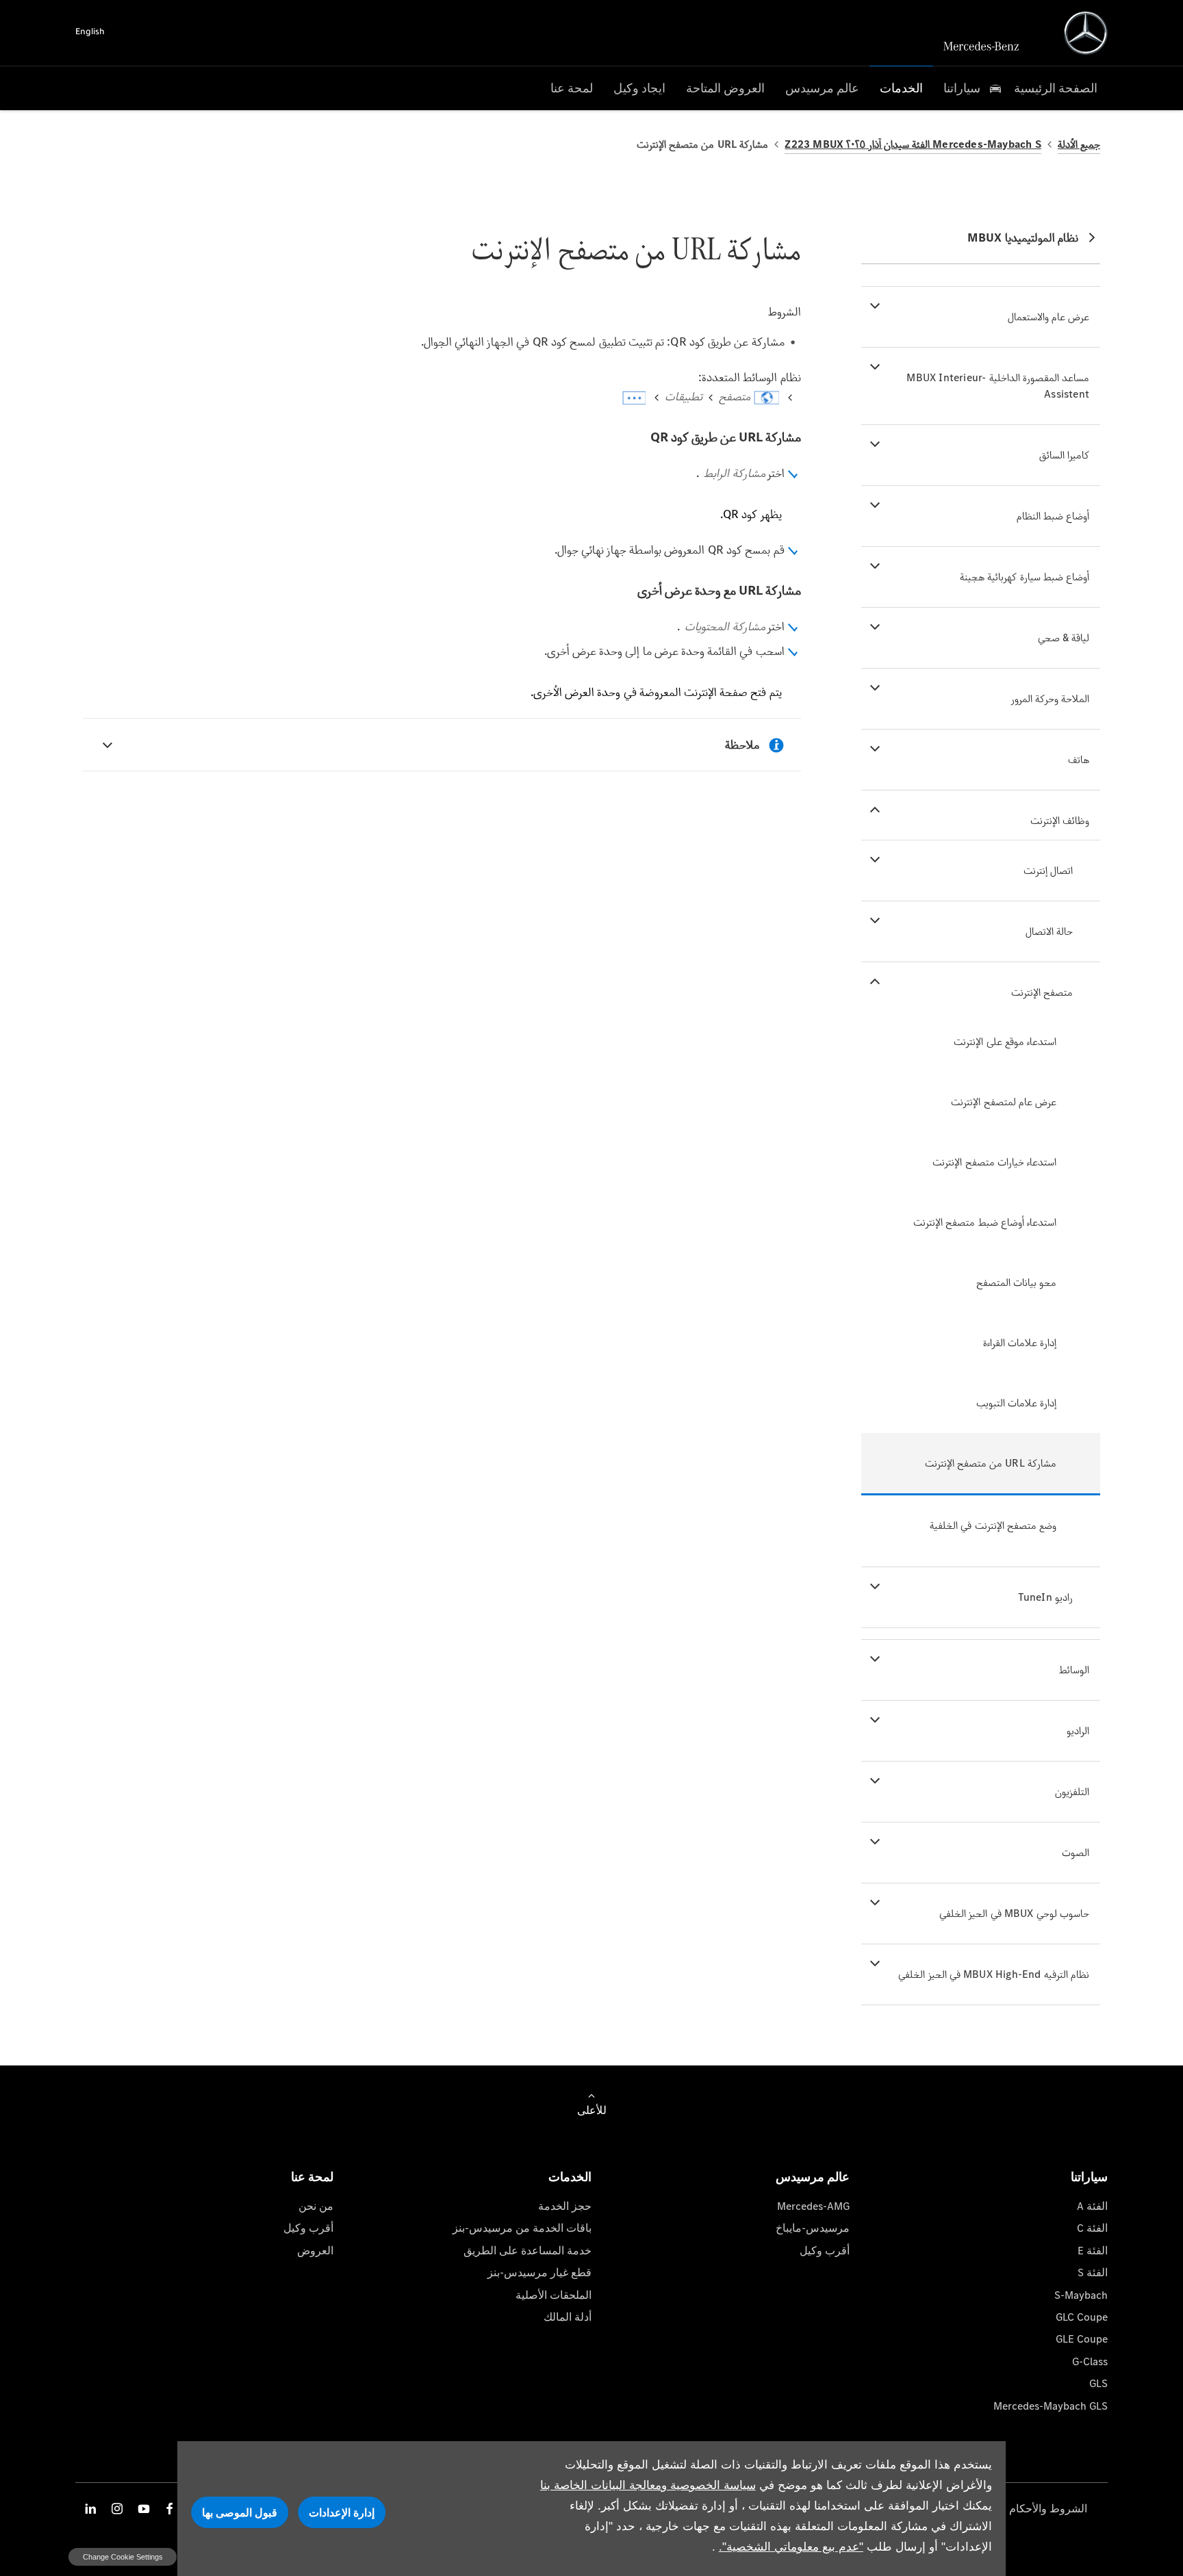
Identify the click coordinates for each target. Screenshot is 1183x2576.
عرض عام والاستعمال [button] (1048, 317)
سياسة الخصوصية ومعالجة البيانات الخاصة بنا (648, 2485)
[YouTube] (144, 2509)
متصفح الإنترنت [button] (1042, 992)
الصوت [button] (1076, 1852)
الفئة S (1093, 2272)
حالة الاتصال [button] (1049, 931)
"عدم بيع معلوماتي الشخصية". (791, 2547)
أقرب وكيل (825, 2251)
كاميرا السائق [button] (1064, 455)
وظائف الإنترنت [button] (1060, 820)
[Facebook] (170, 2509)
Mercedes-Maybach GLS (1051, 2406)
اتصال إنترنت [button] (1048, 870)
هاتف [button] (1079, 759)
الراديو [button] (1078, 1730)
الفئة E (1093, 2251)
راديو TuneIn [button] (1045, 1597)
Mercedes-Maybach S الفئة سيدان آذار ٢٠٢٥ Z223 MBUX (913, 144)
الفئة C (1092, 2228)
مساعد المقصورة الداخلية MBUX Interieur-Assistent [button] (998, 386)
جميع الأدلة (1079, 144)
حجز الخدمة (565, 2206)
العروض (315, 2251)
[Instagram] (117, 2509)
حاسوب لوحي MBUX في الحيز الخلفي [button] (1014, 1913)
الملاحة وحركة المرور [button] (1050, 698)
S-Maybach (1081, 2295)
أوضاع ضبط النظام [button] (1053, 516)
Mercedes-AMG (813, 2206)
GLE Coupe (1082, 2339)
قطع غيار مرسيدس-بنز (539, 2272)
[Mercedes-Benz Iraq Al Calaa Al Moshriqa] (1086, 33)
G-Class (1090, 2361)
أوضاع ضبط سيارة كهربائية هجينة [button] (1025, 577)
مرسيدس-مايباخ (813, 2228)
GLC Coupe (1082, 2317)
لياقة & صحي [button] (1064, 637)
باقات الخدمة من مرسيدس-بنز (522, 2228)
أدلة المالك (568, 2317)
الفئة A (1092, 2206)
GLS (1098, 2383)
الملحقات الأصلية (554, 2295)
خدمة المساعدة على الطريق (527, 2251)
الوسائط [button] (1074, 1670)
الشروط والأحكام (1048, 2509)
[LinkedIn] (90, 2509)
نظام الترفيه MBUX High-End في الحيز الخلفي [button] (994, 1974)
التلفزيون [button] (1072, 1791)
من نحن (316, 2206)
